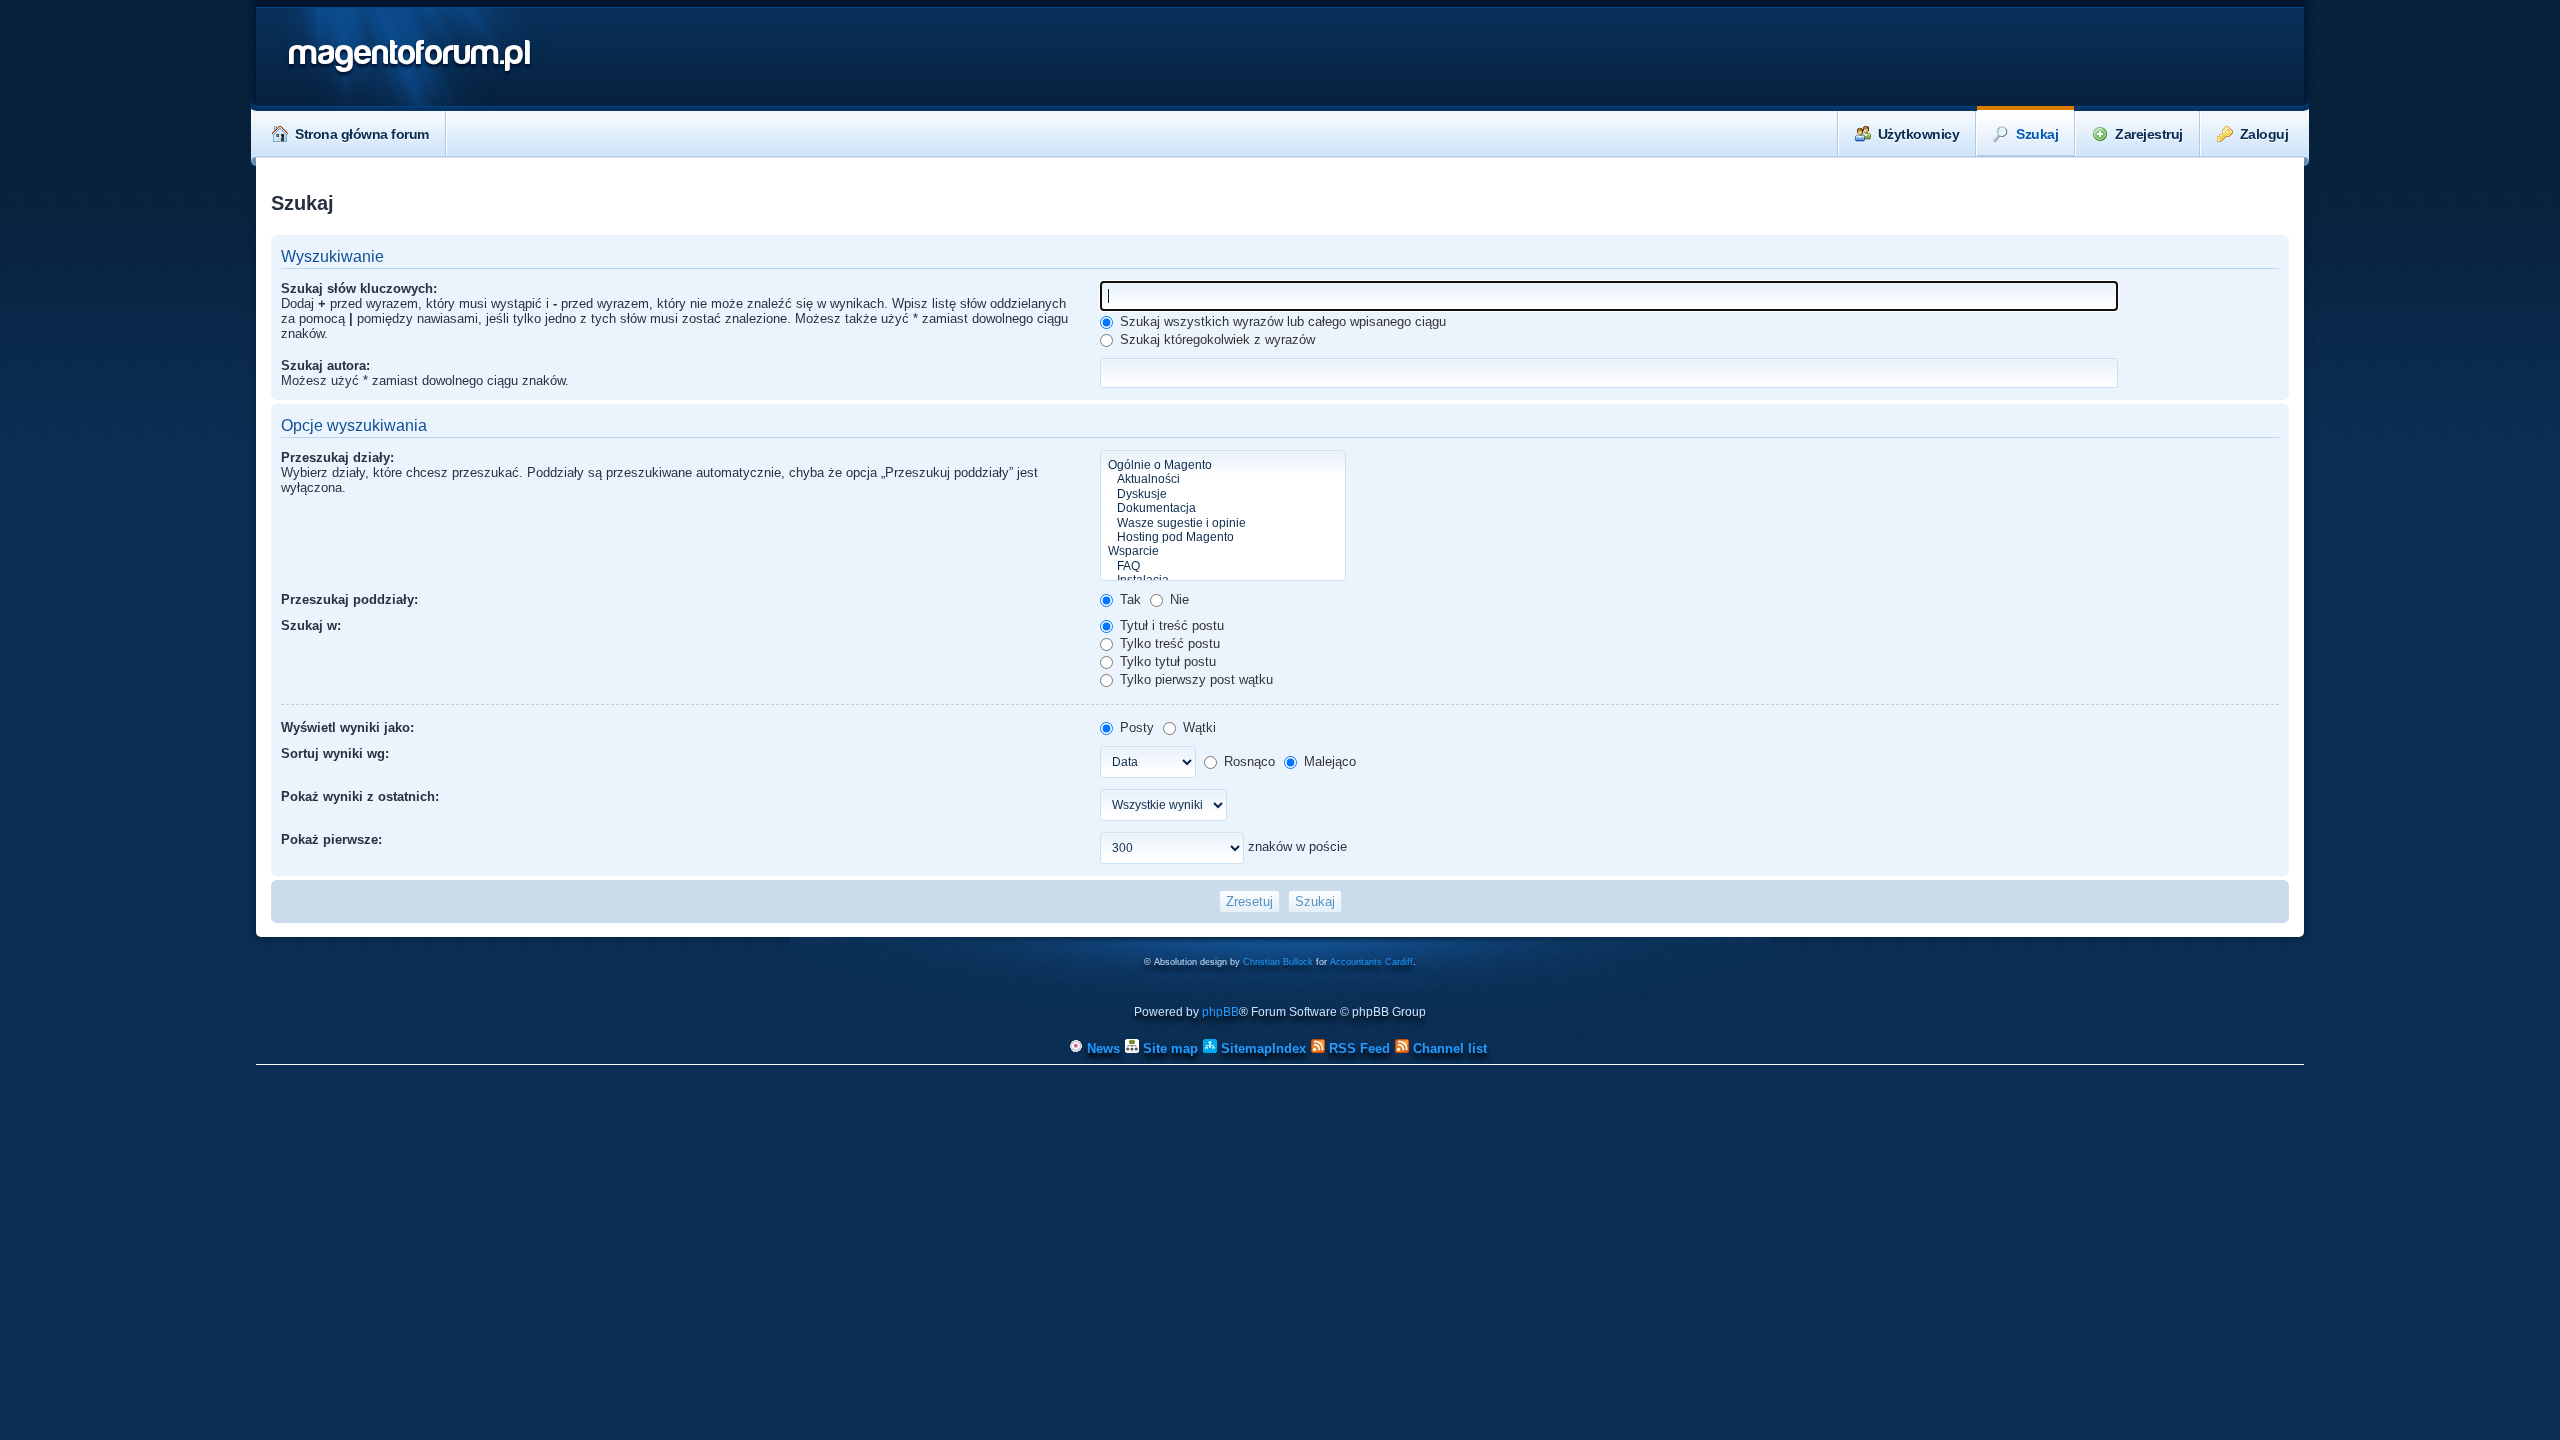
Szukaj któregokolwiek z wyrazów (1215, 339)
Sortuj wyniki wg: (335, 753)
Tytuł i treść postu (1170, 625)
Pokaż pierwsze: (331, 839)
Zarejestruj (2149, 134)
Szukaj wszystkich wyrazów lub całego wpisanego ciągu (1281, 321)
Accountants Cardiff (1371, 962)
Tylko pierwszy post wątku (1194, 679)
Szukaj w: (311, 625)
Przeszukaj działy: (337, 457)
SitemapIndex (1261, 1048)
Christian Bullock (1278, 962)
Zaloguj (2264, 134)
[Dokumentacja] (1223, 508)
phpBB (1220, 1012)
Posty (1135, 727)
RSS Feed (1357, 1048)
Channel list (1448, 1048)
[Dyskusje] (1223, 494)
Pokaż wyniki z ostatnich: (360, 796)
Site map (1168, 1048)
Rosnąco (1247, 761)
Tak (1128, 599)
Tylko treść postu (1168, 643)
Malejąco (1328, 761)
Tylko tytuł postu (1166, 661)
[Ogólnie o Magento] (1223, 465)
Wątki (1197, 727)
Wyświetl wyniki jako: (347, 727)
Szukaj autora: (325, 365)
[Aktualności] (1223, 479)
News (1101, 1048)
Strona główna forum (362, 134)
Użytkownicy (1919, 134)
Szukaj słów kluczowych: (359, 288)
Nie (1177, 599)
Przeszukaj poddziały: (349, 599)
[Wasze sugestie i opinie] (1223, 523)
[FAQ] (1223, 566)
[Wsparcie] (1223, 551)
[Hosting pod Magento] (1223, 537)
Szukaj (2037, 134)
